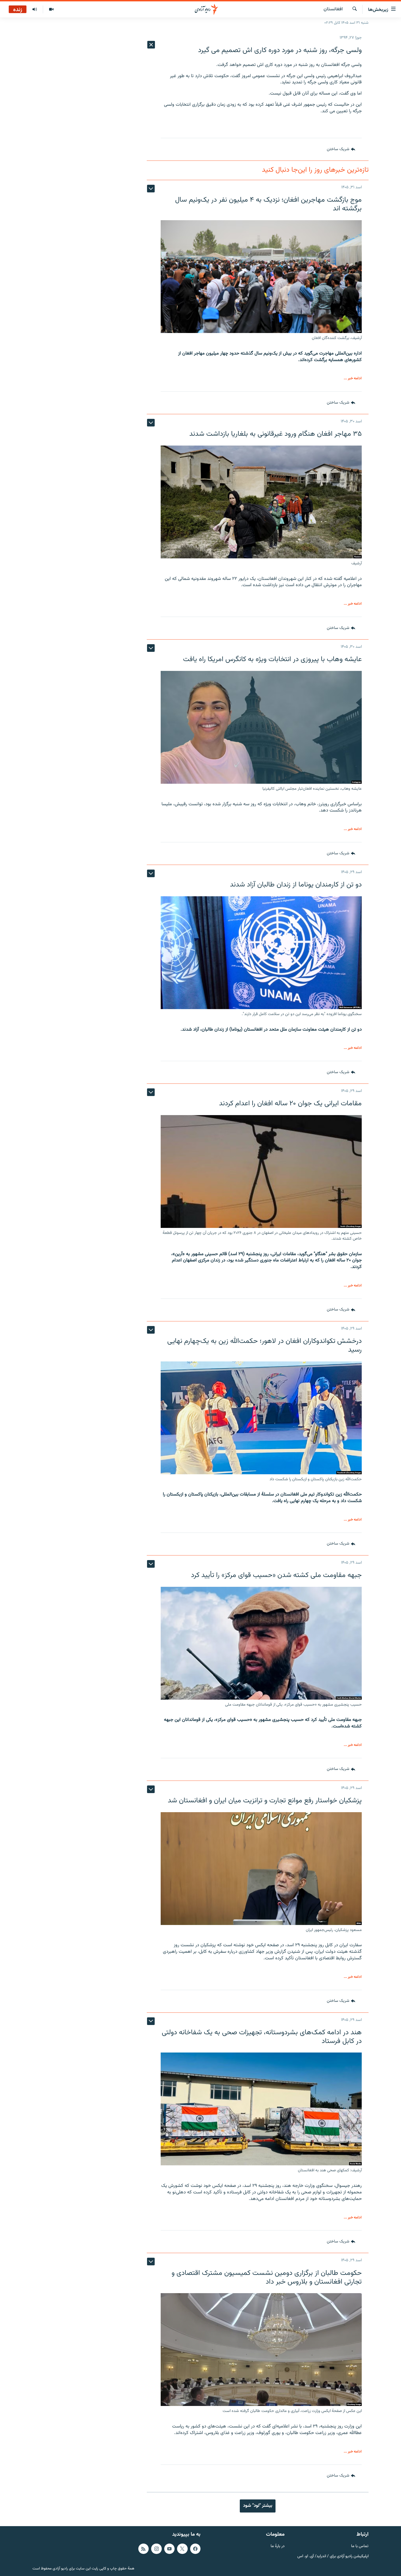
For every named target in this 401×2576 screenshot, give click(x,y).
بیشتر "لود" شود (258, 2506)
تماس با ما (360, 2546)
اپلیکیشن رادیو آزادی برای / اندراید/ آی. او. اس (333, 2556)
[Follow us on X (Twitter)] (182, 2549)
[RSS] (143, 2549)
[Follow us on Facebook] (195, 2549)
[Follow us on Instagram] (156, 2549)
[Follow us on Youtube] (169, 2549)
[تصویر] (51, 10)
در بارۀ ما (278, 2546)
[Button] (341, 149)
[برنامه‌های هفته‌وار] (35, 10)
